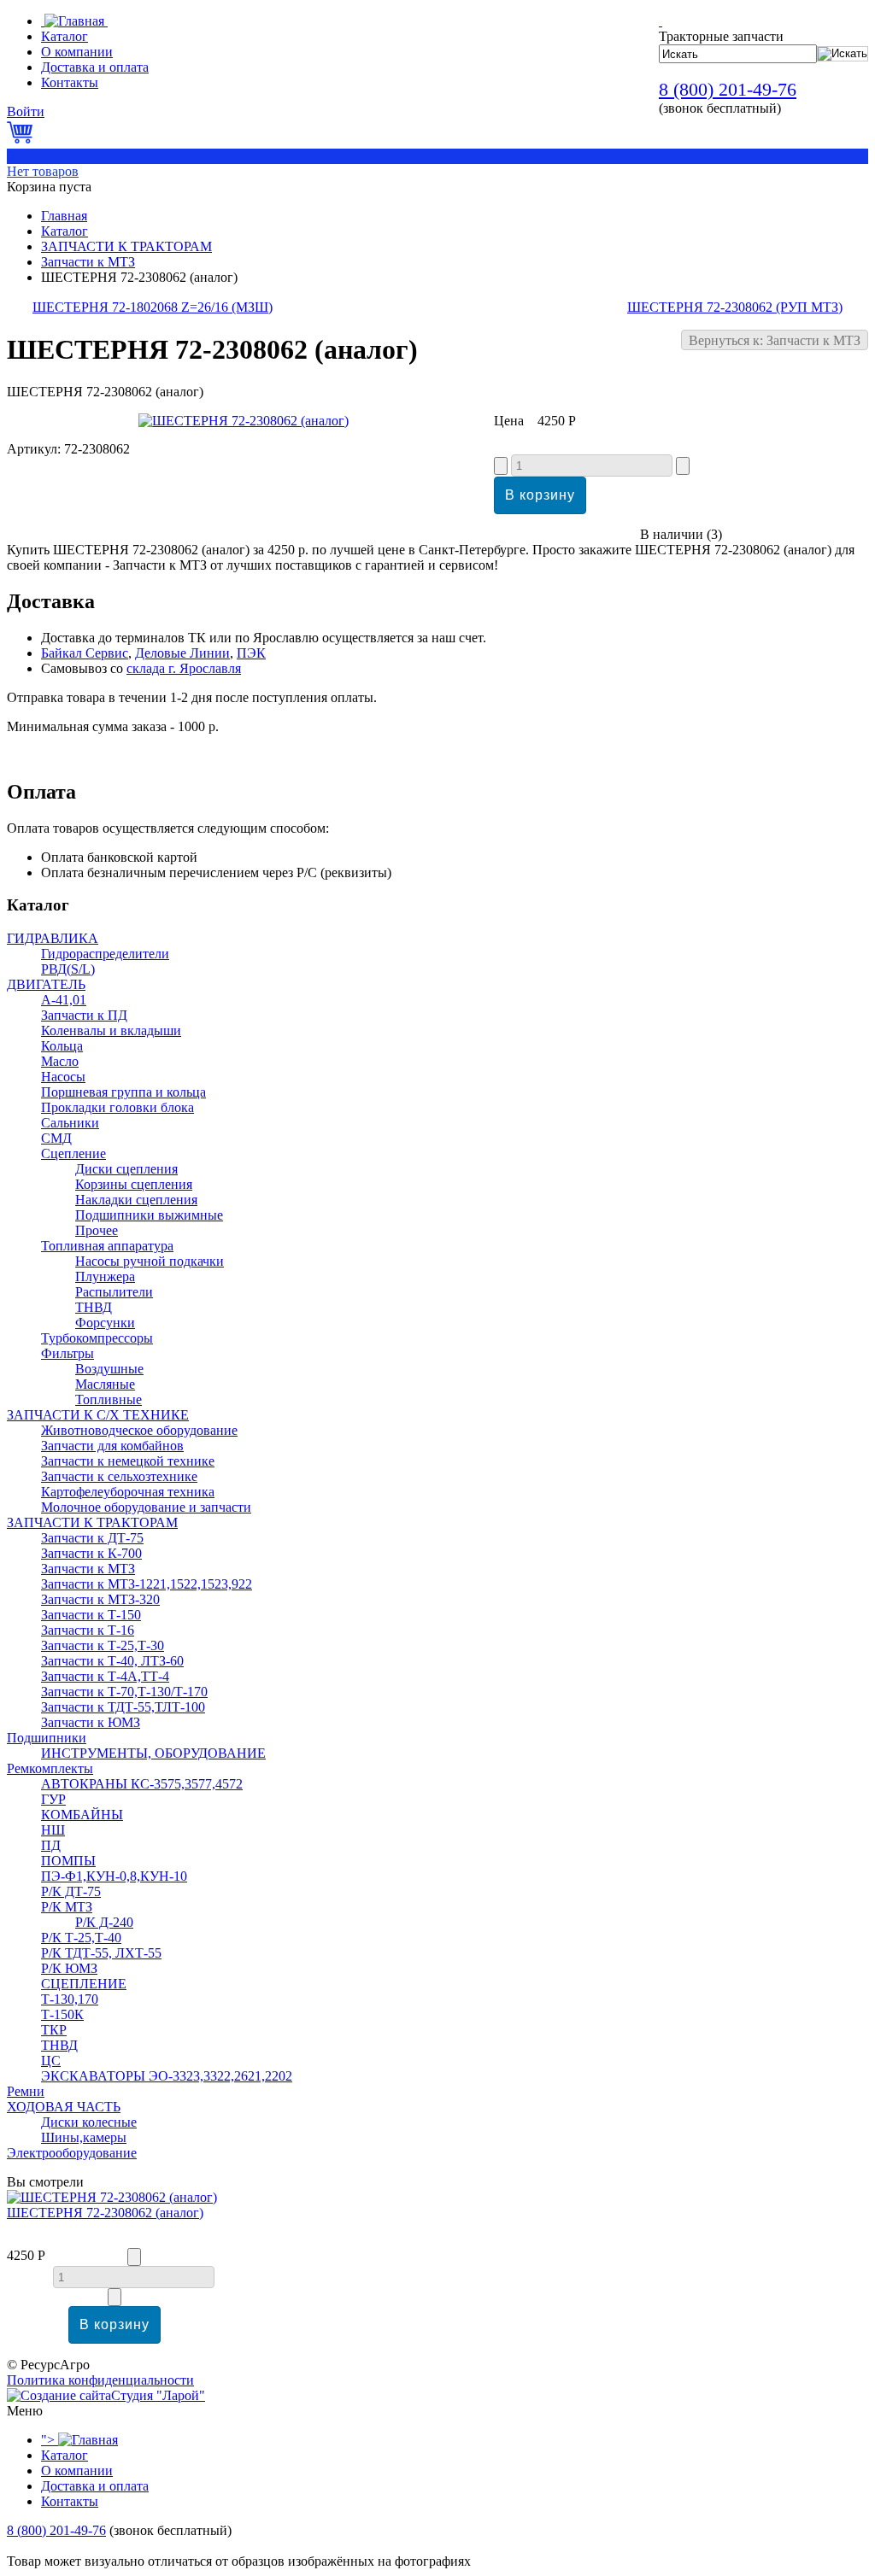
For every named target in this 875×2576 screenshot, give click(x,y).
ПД (51, 1845)
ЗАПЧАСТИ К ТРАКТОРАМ (126, 246)
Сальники (70, 1123)
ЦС (51, 2061)
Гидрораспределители (105, 954)
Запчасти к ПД (84, 1015)
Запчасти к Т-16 (88, 1630)
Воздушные (109, 1369)
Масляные (105, 1384)
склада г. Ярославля (184, 668)
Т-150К (62, 2014)
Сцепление (73, 1153)
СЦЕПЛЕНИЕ (84, 1984)
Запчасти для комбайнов (112, 1446)
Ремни (26, 2091)
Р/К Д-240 (104, 1922)
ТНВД (94, 1307)
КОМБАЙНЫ (82, 1815)
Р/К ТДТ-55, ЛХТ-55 (101, 1953)
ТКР (54, 2030)
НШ (53, 1830)
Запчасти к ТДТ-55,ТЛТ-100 (123, 1707)
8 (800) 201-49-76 (728, 89)
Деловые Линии (182, 653)
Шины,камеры (84, 2137)
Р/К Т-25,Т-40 (81, 1938)
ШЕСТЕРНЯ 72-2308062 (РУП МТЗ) (735, 307)
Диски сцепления (126, 1169)
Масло (60, 1061)
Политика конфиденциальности (100, 2380)
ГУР (53, 1799)
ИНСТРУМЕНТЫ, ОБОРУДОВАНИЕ (153, 1753)
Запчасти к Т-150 (91, 1615)
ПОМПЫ (68, 1861)
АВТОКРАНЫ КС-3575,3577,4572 (142, 1784)
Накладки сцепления (136, 1200)
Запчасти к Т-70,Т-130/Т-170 (124, 1692)
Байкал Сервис (85, 653)
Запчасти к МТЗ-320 (100, 1599)
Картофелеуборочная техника (128, 1492)
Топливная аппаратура (107, 1246)
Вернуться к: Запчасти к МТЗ (775, 340)
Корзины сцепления (134, 1184)
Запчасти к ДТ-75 (92, 1538)
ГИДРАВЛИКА (53, 938)
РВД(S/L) (68, 969)
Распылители (114, 1292)
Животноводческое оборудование (139, 1430)
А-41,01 (64, 1000)
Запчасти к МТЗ (88, 262)
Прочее (97, 1230)
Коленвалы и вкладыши (111, 1030)
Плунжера (105, 1276)
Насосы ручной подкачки (150, 1261)
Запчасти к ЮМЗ (91, 1722)
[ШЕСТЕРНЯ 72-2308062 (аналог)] (244, 421)
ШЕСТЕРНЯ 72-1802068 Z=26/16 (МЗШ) (153, 307)
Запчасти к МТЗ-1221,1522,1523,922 (147, 1584)
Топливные (109, 1399)
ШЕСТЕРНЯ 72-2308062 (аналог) (105, 2213)
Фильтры (68, 1353)
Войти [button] (26, 111)
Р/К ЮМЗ (69, 1968)
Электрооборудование (72, 2153)
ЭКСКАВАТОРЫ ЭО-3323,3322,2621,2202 (167, 2076)
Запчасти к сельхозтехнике (119, 1476)
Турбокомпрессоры (97, 1338)
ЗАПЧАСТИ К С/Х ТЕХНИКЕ (98, 1415)
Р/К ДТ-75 (71, 1891)
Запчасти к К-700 (91, 1553)
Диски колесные (89, 2122)
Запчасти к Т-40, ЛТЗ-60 (112, 1661)
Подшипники (47, 1738)
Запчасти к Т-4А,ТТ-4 (105, 1676)
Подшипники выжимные (149, 1215)
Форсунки (105, 1323)
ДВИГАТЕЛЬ (46, 984)
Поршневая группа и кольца (123, 1092)
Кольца (62, 1046)
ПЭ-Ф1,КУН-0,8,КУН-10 (114, 1876)
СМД (56, 1138)
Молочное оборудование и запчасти (146, 1507)
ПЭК (251, 653)
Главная (64, 216)
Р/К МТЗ (67, 1907)
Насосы (63, 1077)
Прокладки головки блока (117, 1107)
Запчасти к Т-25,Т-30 (103, 1645)
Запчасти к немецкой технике (128, 1461)
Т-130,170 (70, 1999)
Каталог (65, 231)
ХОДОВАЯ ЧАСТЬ (64, 2107)
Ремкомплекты (50, 1768)
